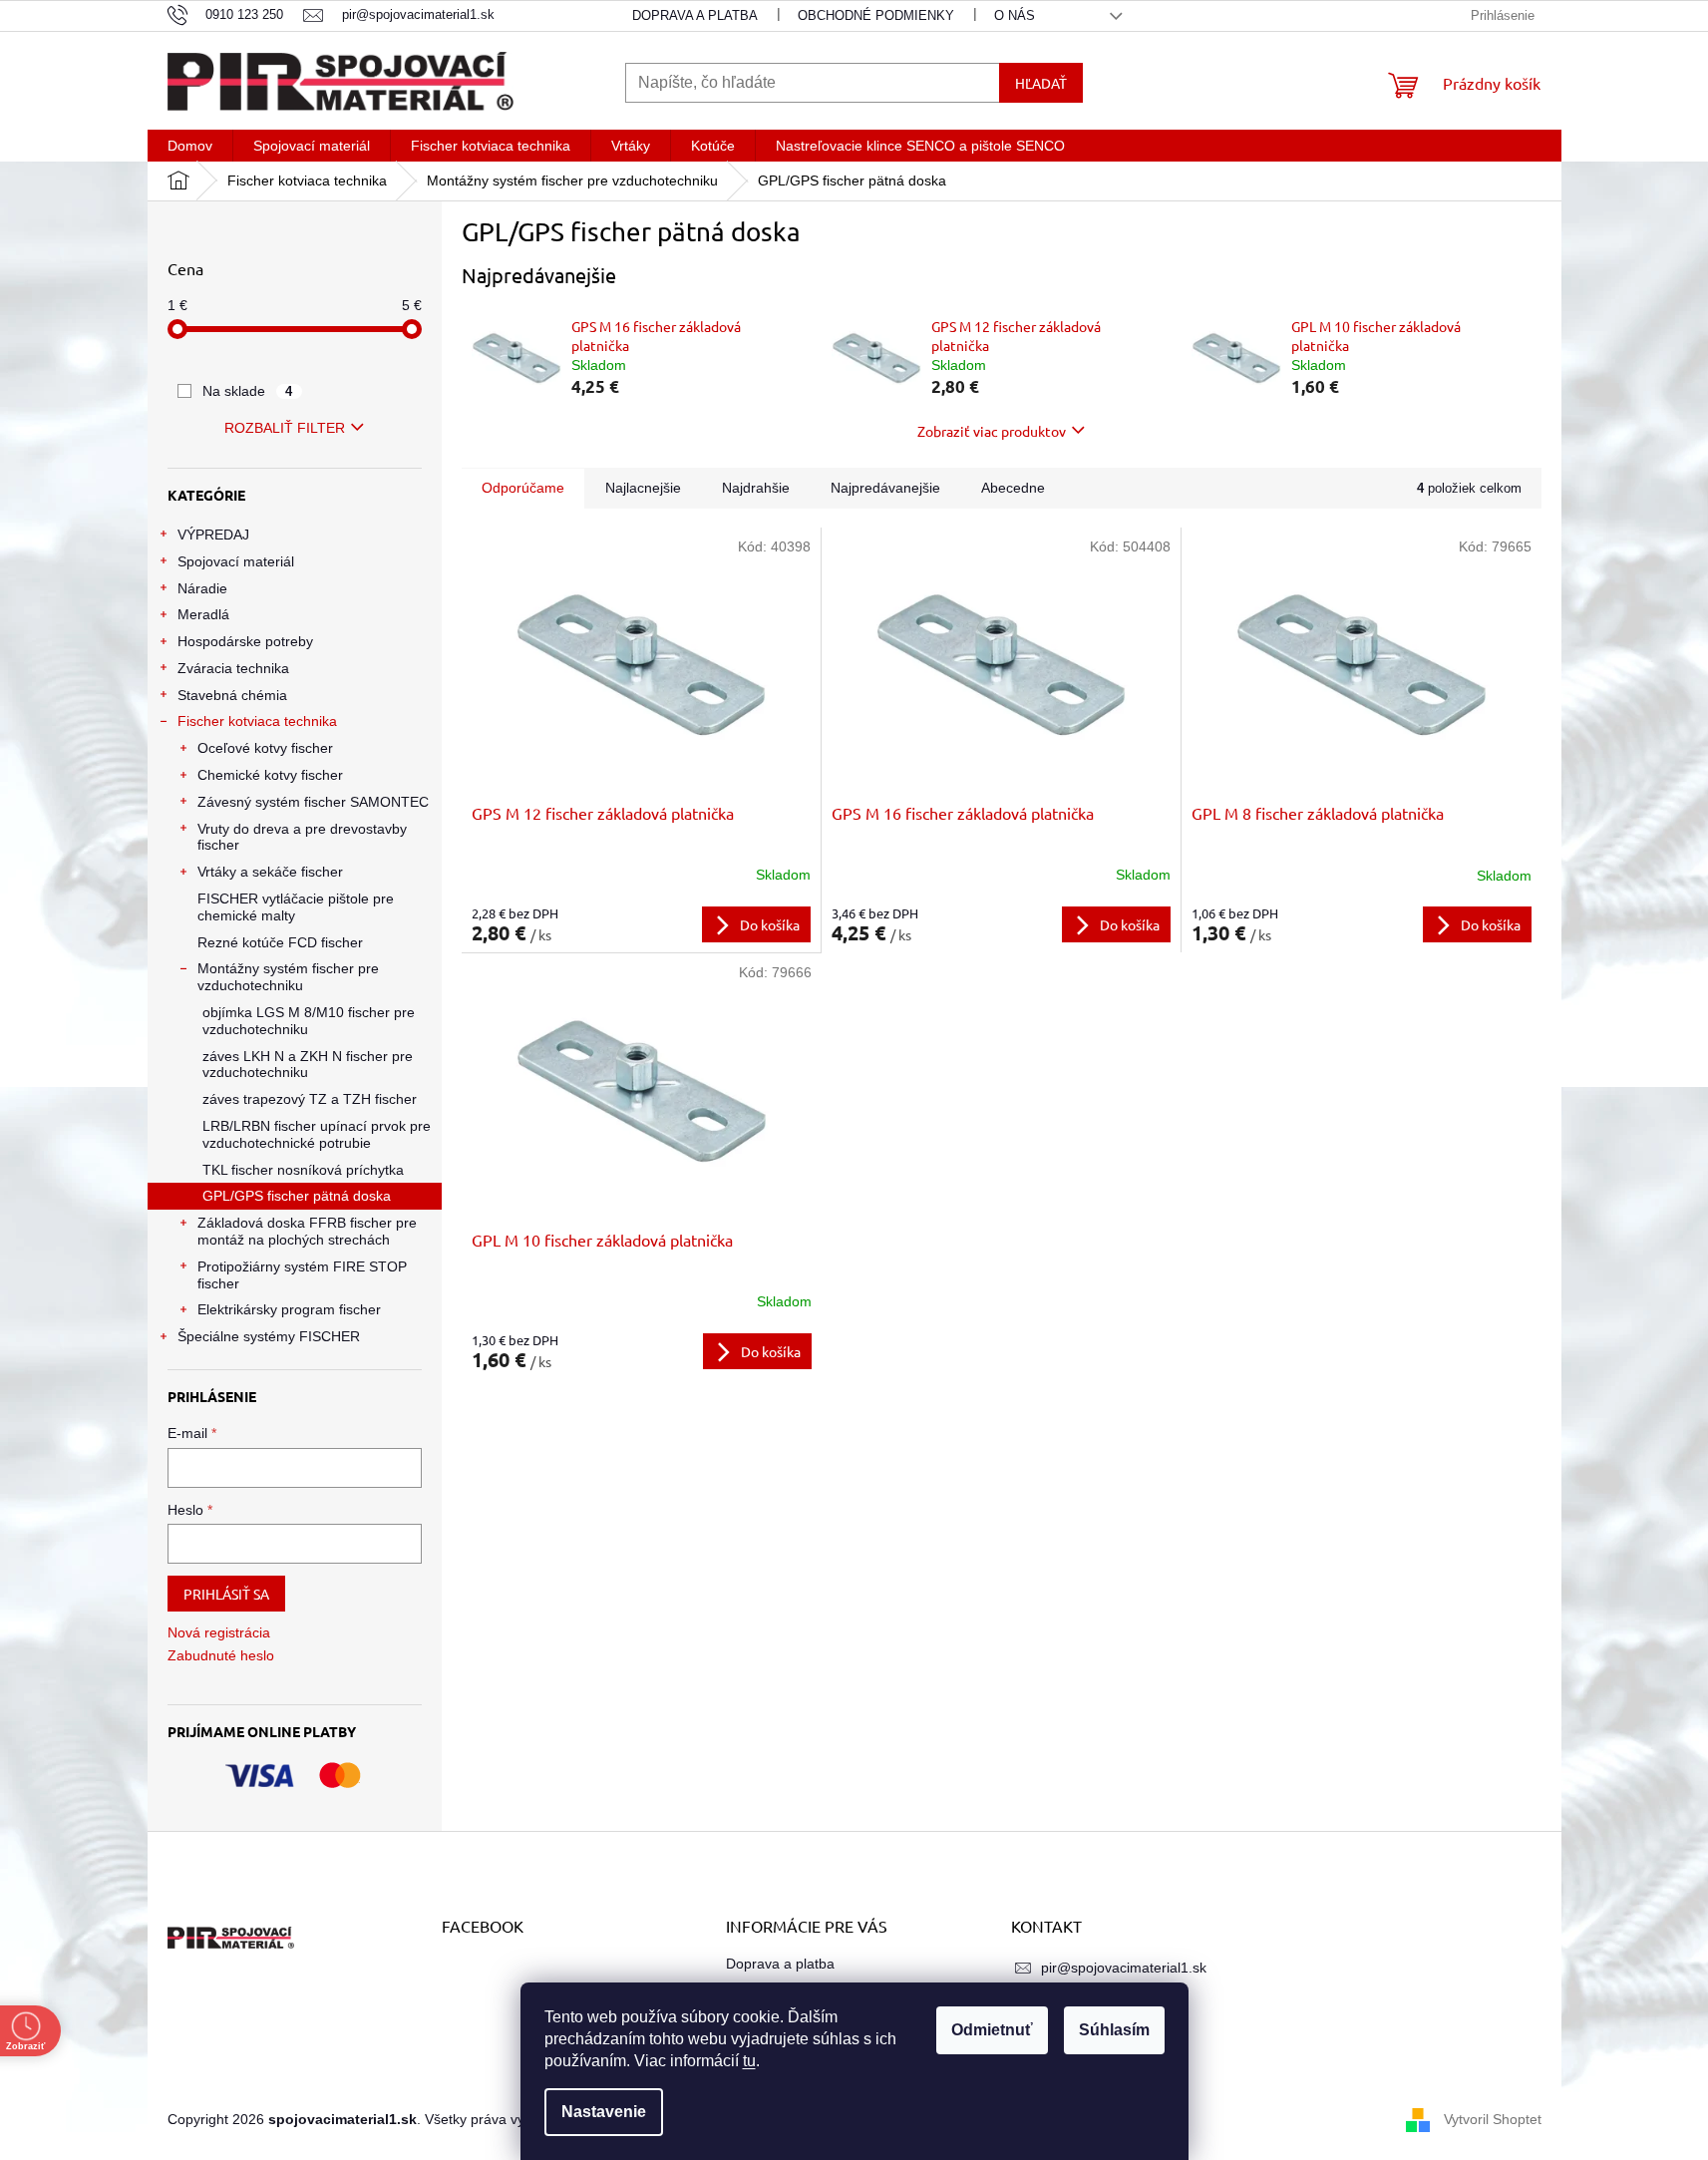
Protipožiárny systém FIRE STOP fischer (302, 1275)
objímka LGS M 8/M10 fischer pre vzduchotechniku (309, 1021)
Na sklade (248, 391)
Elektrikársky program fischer (289, 1309)
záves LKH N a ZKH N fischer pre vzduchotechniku (308, 1065)
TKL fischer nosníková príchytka (303, 1170)
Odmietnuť (992, 2030)
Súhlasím (1114, 2030)
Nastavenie (604, 2112)
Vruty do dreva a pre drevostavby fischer (302, 837)
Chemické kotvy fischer (270, 775)
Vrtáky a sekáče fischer (270, 872)
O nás (1015, 15)
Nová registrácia (219, 1632)
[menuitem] (190, 146)
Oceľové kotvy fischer (265, 748)
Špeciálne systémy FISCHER (269, 1336)
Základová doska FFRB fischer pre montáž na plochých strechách (307, 1231)
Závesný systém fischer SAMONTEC (313, 802)
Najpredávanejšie (885, 488)
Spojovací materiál (236, 561)
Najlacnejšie (643, 488)
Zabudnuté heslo (221, 1655)
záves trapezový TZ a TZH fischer (310, 1099)
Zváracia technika (233, 668)
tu (749, 2061)
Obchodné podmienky (876, 15)
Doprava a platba (695, 15)
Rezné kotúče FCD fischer (280, 942)
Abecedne (1013, 488)
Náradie (202, 588)
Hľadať (1041, 83)
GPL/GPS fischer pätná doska (297, 1196)
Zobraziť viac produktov (992, 431)
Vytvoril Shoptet (1493, 2118)
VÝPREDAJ (213, 535)
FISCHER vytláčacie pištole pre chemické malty (296, 907)
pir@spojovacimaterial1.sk (1124, 1968)
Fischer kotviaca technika (257, 721)
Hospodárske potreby (245, 641)
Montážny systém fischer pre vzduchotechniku (288, 977)
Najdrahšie (756, 488)
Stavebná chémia (232, 695)
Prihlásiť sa (226, 1594)
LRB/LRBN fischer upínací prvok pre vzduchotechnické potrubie (317, 1134)
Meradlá (203, 614)
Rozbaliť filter (285, 428)
